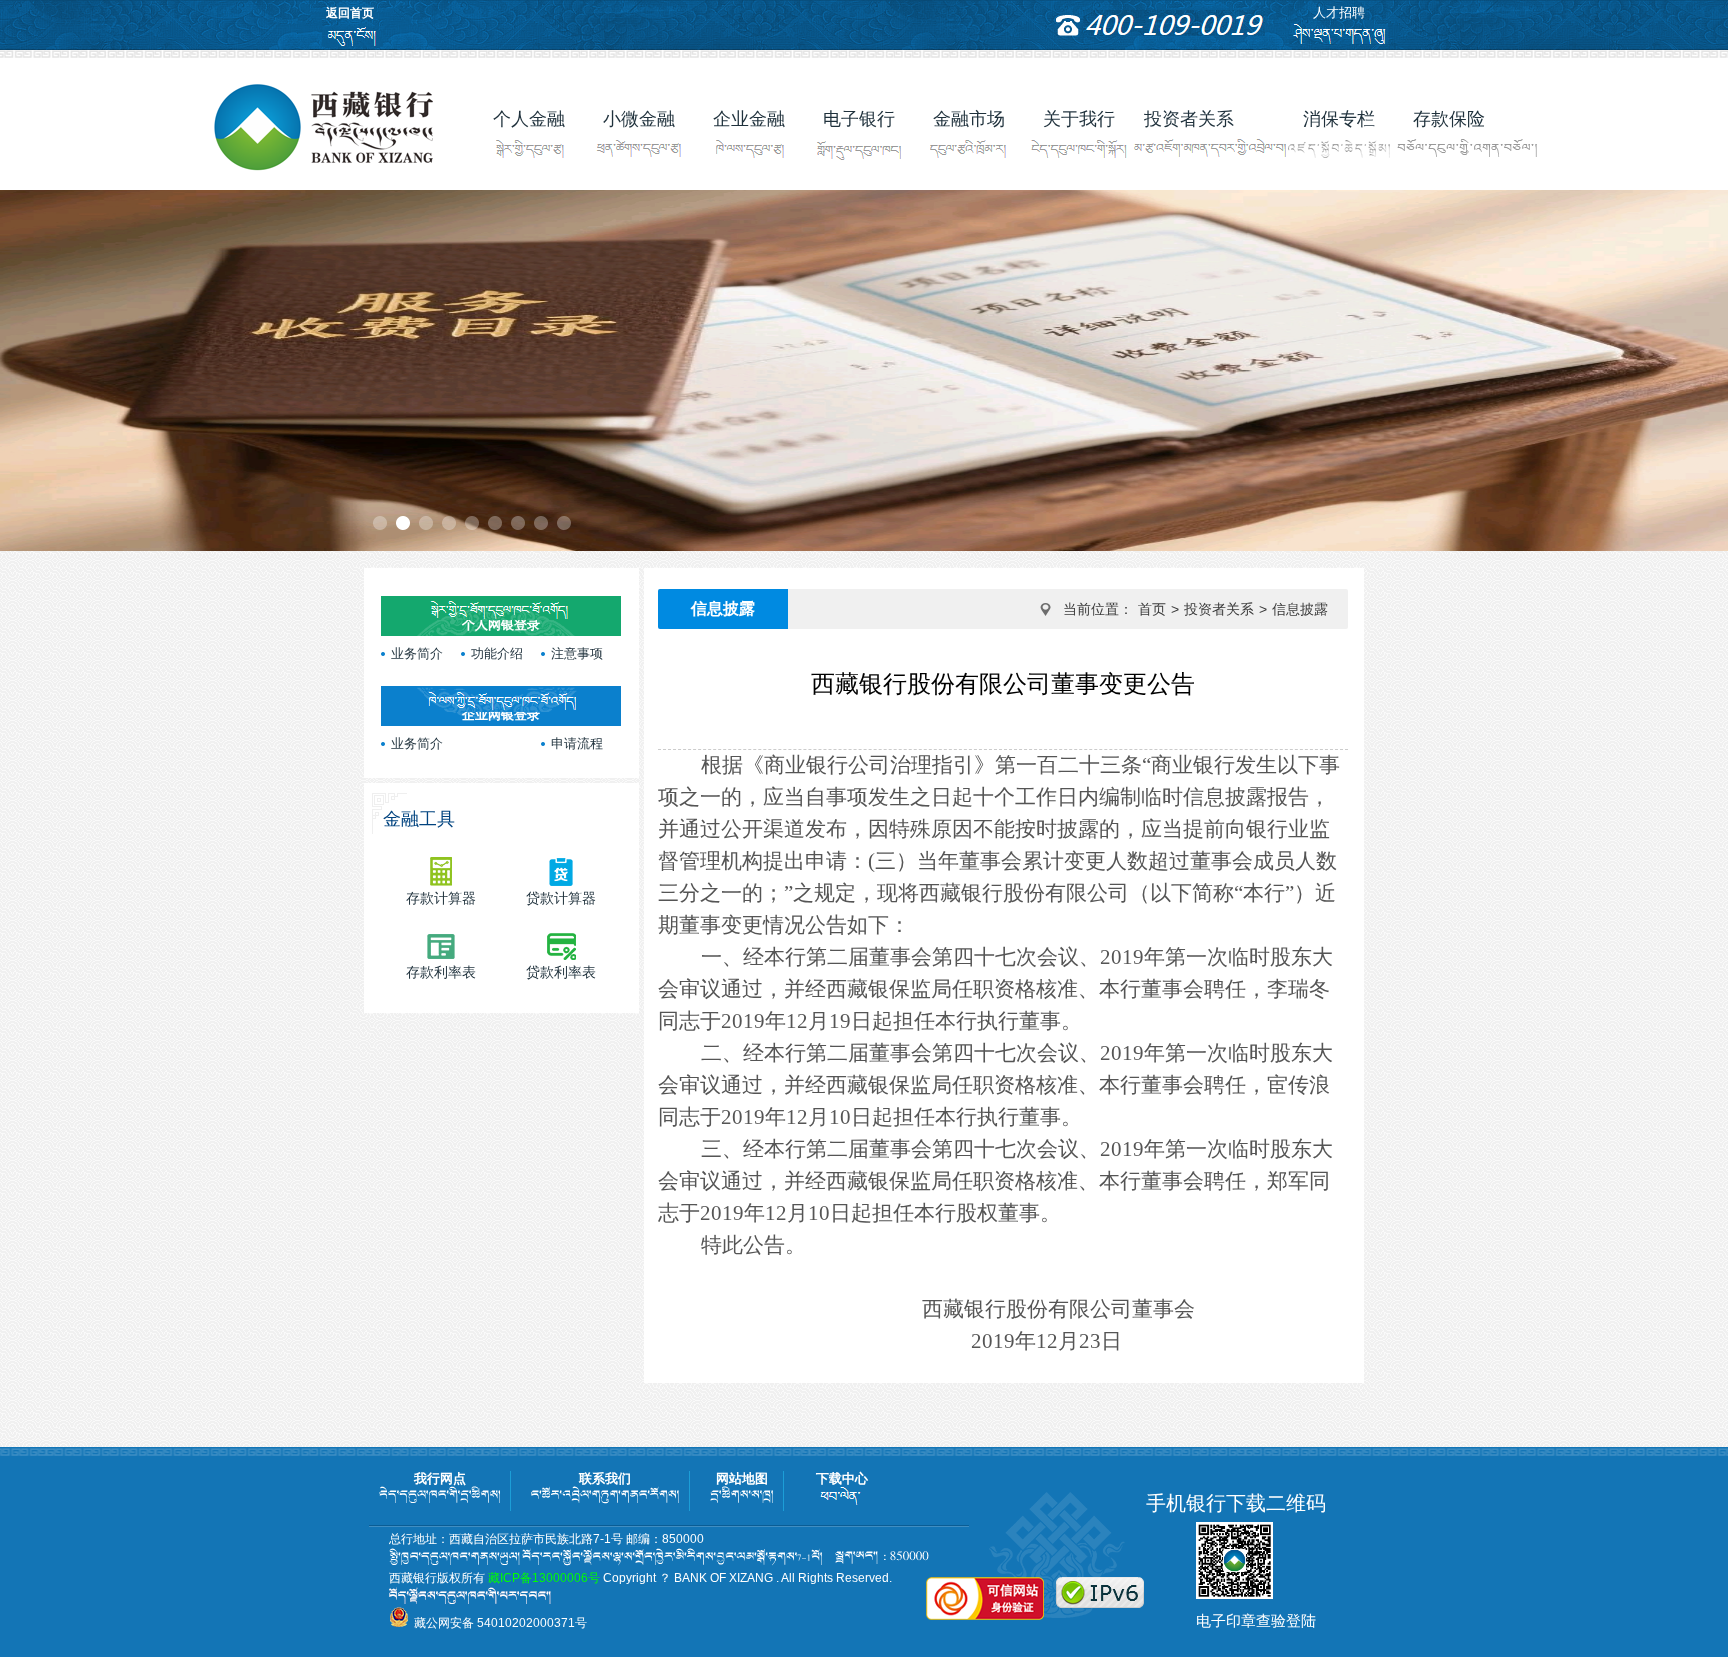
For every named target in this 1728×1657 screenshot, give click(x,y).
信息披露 (1300, 609)
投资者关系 (1219, 609)
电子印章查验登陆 (1256, 1620)
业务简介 (417, 653)
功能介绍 (497, 653)
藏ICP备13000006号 (544, 1578)
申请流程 (577, 743)
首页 (1152, 609)
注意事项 (577, 653)
